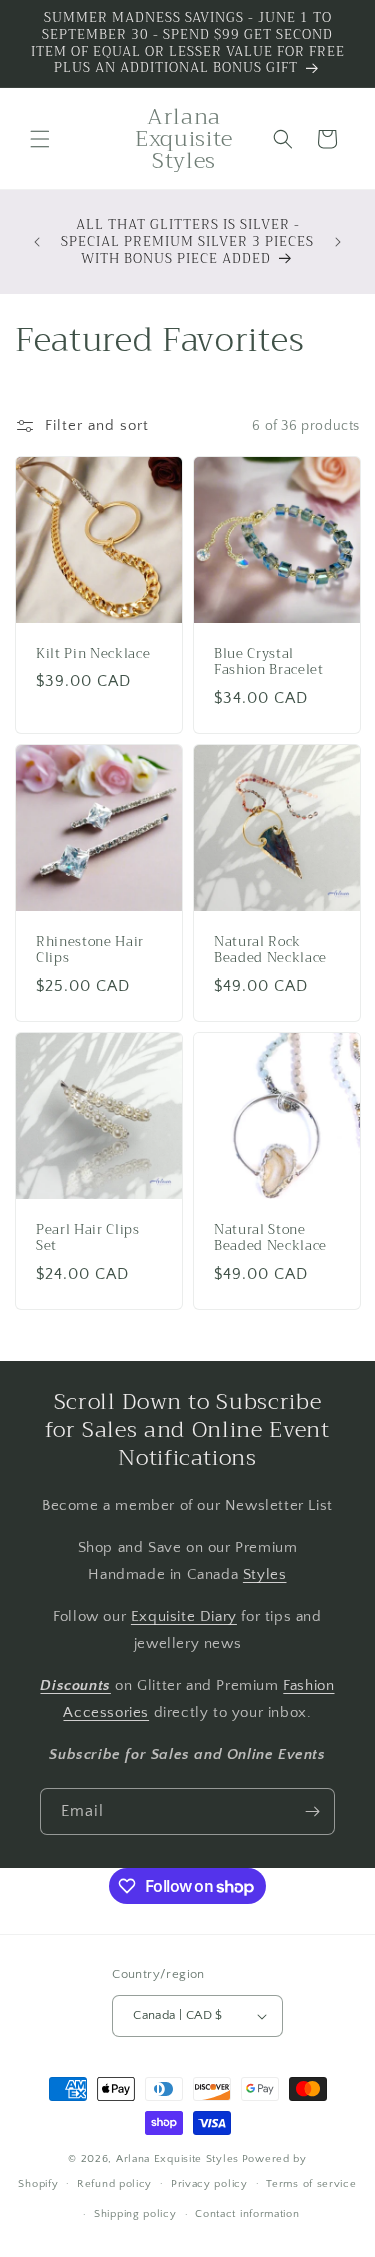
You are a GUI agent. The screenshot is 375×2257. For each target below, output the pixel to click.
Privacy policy (209, 2184)
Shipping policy (135, 2214)
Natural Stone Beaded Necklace (270, 1239)
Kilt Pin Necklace (93, 654)
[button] (40, 139)
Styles (265, 1574)
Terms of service (311, 2184)
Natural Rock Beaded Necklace (270, 951)
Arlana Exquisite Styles (177, 2159)
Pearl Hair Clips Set (88, 1239)
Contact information (247, 2214)
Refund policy (114, 2184)
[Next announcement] (338, 242)
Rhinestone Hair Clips (90, 951)
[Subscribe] (312, 1811)
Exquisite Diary (184, 1616)
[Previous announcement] (37, 242)
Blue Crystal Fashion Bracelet (269, 663)
